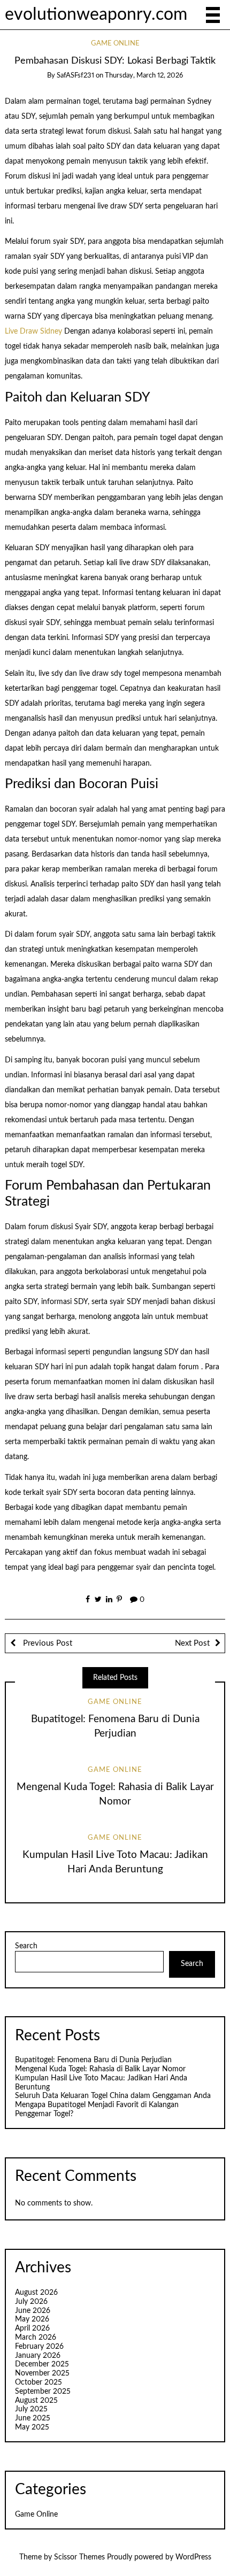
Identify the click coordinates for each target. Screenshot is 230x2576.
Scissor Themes (79, 2557)
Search (26, 1946)
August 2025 (36, 2401)
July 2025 (31, 2409)
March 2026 (36, 2338)
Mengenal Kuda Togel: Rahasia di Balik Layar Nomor (100, 2069)
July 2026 (31, 2302)
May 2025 (32, 2427)
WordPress (193, 2557)
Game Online (115, 44)
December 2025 (42, 2364)
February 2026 (39, 2347)
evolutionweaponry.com (96, 15)
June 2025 (33, 2418)
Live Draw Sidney (33, 331)
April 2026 (32, 2328)
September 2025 (43, 2392)
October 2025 (39, 2382)
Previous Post (47, 1643)
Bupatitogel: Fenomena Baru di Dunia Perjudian (93, 2060)
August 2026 (36, 2293)
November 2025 (42, 2373)
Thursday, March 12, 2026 (144, 76)
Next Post (192, 1643)
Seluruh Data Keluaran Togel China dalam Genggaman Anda (113, 2096)
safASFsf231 (75, 76)
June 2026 (33, 2311)
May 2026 (32, 2319)
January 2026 (38, 2356)
